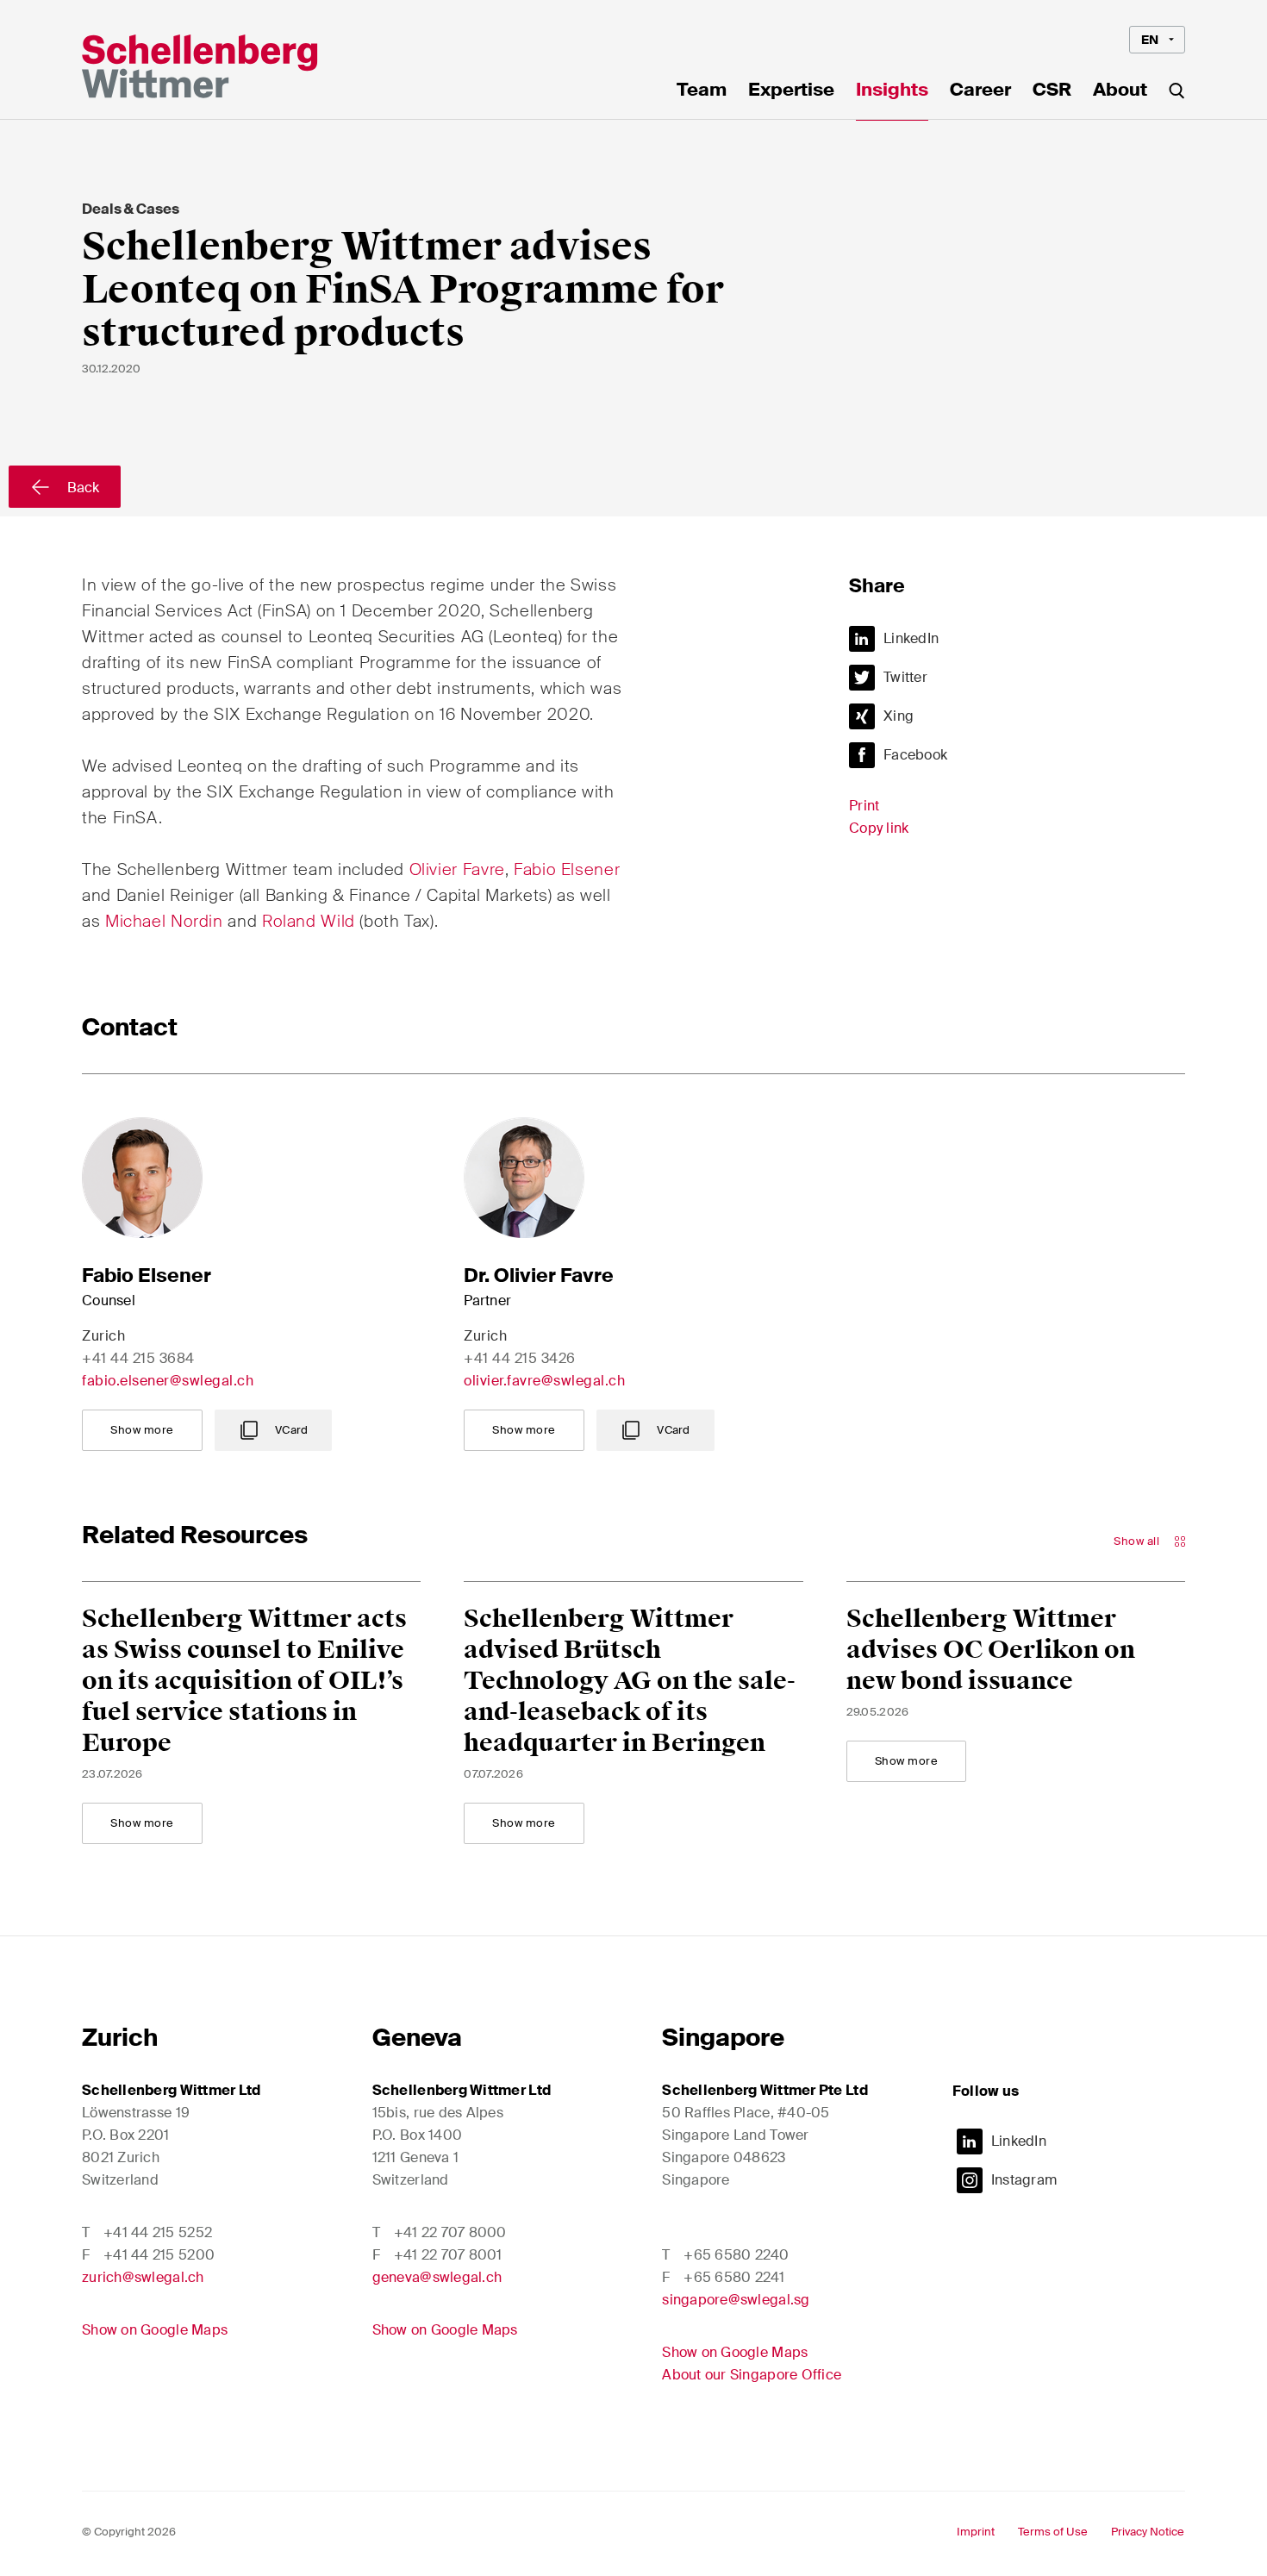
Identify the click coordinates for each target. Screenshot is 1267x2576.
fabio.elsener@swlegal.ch (168, 1381)
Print (864, 806)
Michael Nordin (164, 921)
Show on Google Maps (155, 2330)
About (1120, 91)
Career (980, 91)
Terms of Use (1053, 2532)
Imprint (976, 2532)
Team (702, 91)
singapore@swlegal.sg (736, 2300)
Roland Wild (311, 921)
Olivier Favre (457, 869)
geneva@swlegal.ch (437, 2277)
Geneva (417, 2038)
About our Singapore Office (752, 2375)
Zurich (120, 2038)
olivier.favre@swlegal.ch (544, 1381)
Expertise (791, 91)
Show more (142, 1430)
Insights (892, 91)
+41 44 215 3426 (520, 1358)
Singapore (723, 2038)
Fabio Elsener (567, 869)
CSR (1052, 91)
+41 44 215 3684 (138, 1358)
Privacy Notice (1148, 2532)
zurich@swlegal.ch (143, 2277)
